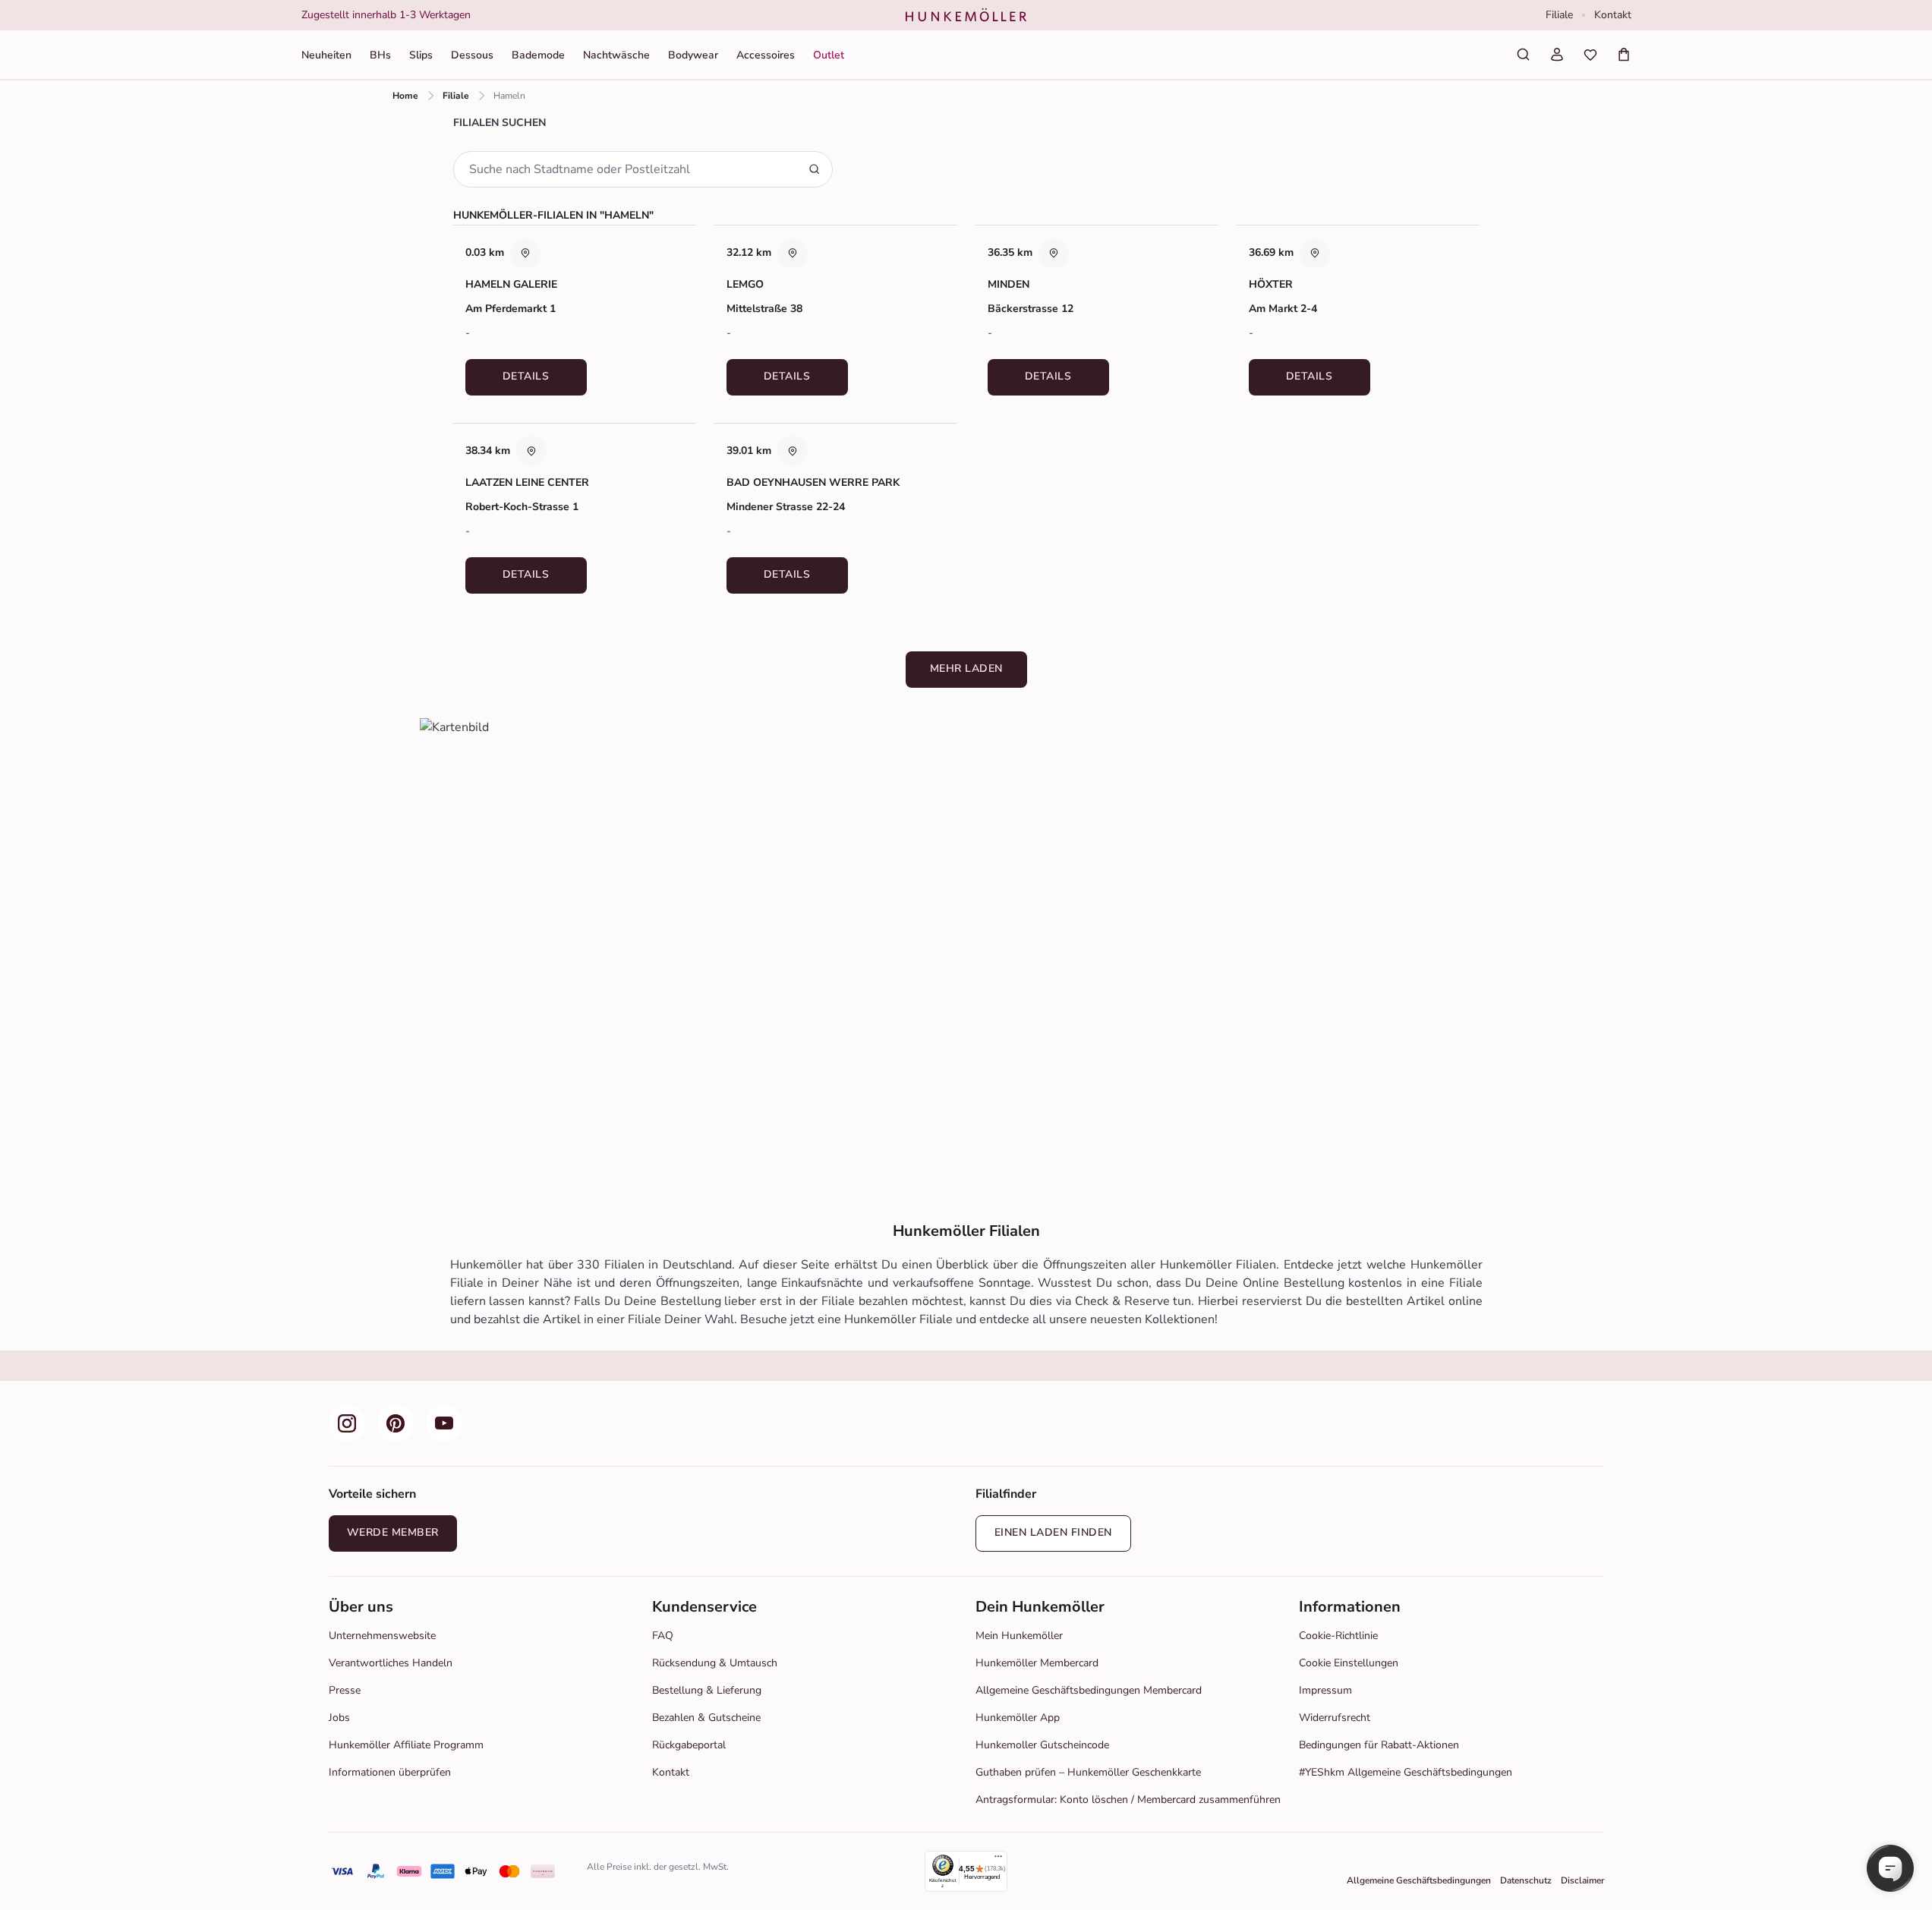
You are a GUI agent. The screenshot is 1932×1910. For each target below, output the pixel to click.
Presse (345, 1690)
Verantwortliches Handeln (391, 1663)
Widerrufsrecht (1335, 1718)
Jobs (339, 1718)
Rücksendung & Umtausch (715, 1663)
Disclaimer (1582, 1880)
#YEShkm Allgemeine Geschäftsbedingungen (1406, 1772)
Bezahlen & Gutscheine (706, 1718)
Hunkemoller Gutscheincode (1042, 1745)
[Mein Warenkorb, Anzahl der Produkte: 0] (1624, 55)
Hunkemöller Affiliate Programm (406, 1745)
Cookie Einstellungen (1349, 1663)
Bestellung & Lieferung (707, 1690)
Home (405, 96)
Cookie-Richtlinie (1338, 1636)
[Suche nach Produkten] (1524, 55)
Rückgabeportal (689, 1745)
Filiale (1559, 15)
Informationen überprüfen (390, 1772)
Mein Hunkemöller (1019, 1636)
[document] (580, 15)
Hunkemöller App (1018, 1718)
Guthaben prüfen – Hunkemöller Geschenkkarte (1088, 1772)
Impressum (1325, 1690)
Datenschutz (1526, 1880)
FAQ (663, 1636)
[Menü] (998, 1860)
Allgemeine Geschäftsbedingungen (1419, 1880)
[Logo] (966, 15)
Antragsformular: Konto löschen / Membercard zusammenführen (1128, 1800)
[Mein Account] (1557, 55)
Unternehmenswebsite (382, 1636)
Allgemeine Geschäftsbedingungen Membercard (1089, 1690)
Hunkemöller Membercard (1037, 1663)
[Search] (815, 169)
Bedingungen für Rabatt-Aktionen (1379, 1745)
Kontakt (1613, 15)
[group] (580, 15)
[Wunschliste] (1590, 55)
